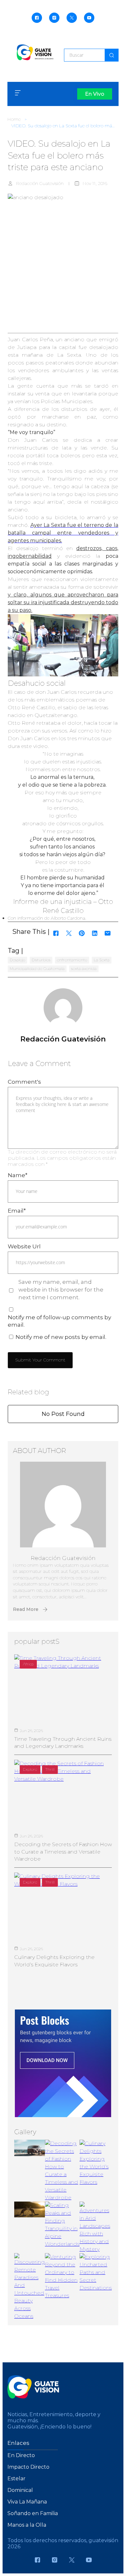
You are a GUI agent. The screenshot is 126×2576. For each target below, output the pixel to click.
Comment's (24, 1082)
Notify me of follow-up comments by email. (59, 1321)
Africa (28, 1664)
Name (18, 1175)
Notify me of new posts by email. (61, 1337)
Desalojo (17, 960)
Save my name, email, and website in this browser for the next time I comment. (61, 1290)
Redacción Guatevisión (40, 183)
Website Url (24, 1246)
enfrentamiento (72, 960)
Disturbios (41, 960)
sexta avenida (84, 968)
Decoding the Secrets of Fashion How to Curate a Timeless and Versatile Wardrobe (63, 1852)
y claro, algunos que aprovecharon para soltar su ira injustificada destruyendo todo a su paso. (63, 602)
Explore (30, 1769)
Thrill (50, 1769)
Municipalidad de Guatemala (37, 968)
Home (14, 119)
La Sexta (102, 960)
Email (17, 1211)
